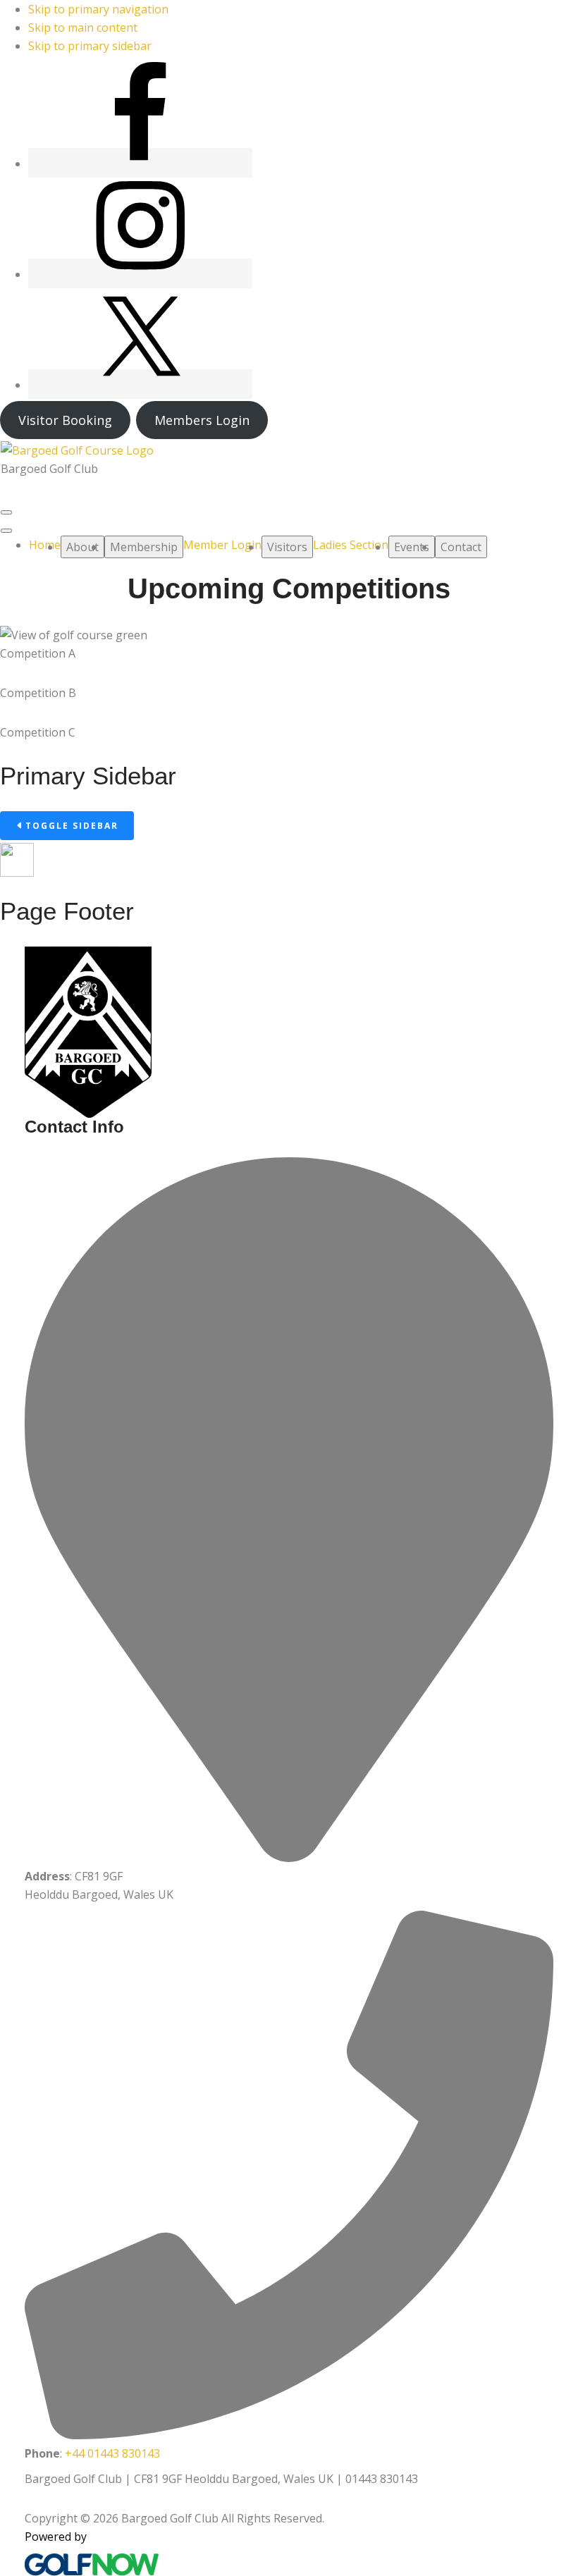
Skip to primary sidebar (90, 46)
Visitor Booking (65, 420)
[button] (82, 547)
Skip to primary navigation (98, 9)
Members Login (202, 420)
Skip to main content (83, 27)
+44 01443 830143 (112, 2453)
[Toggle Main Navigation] (6, 512)
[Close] (6, 531)
